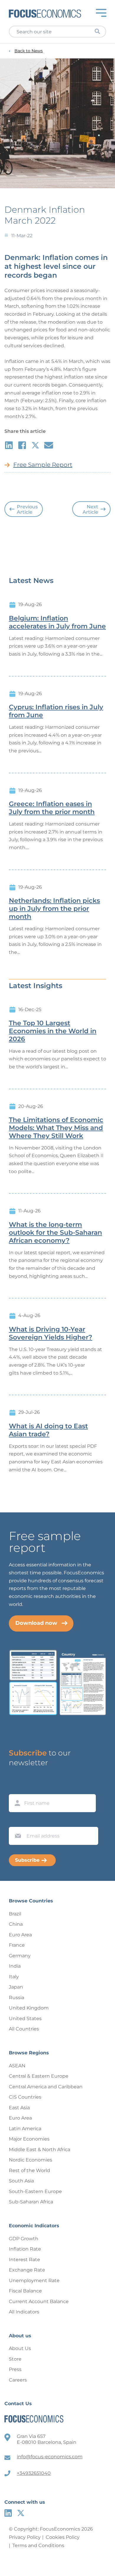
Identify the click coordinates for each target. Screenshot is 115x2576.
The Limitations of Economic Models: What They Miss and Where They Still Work (56, 1128)
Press (15, 2369)
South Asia (21, 2181)
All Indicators (24, 2312)
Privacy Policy (25, 2537)
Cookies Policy (63, 2537)
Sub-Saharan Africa (31, 2202)
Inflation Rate (25, 2249)
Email (17, 1821)
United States (25, 2019)
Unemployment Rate (34, 2281)
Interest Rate (24, 2260)
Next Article (90, 509)
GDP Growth (24, 2239)
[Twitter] (21, 2513)
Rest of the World (29, 2170)
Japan (16, 1987)
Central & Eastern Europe (39, 2076)
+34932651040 (34, 2473)
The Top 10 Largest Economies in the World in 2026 (53, 1031)
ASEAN (17, 2066)
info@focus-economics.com (50, 2457)
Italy (14, 1977)
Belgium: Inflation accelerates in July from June (57, 622)
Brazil (15, 1914)
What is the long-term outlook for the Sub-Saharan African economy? (55, 1233)
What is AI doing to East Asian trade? (48, 1430)
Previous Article (27, 509)
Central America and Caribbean (46, 2087)
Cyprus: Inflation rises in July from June (56, 711)
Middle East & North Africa (40, 2150)
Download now (36, 1623)
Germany (20, 1956)
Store (15, 2359)
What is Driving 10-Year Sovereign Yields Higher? (51, 1333)
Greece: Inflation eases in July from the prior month (52, 808)
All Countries (24, 2029)
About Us (20, 2348)
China (16, 1924)
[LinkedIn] (8, 2513)
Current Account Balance (39, 2301)
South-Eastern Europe (35, 2191)
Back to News (29, 51)
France (17, 1945)
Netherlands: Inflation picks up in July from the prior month (54, 909)
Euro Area (20, 1935)
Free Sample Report (43, 465)
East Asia (19, 2108)
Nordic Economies (31, 2160)
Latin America (25, 2129)
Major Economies (29, 2139)
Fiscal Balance (25, 2291)
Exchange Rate (27, 2270)
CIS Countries (25, 2097)
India (15, 1966)
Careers (18, 2380)
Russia (17, 1998)
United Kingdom (29, 2008)
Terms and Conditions (38, 2545)
